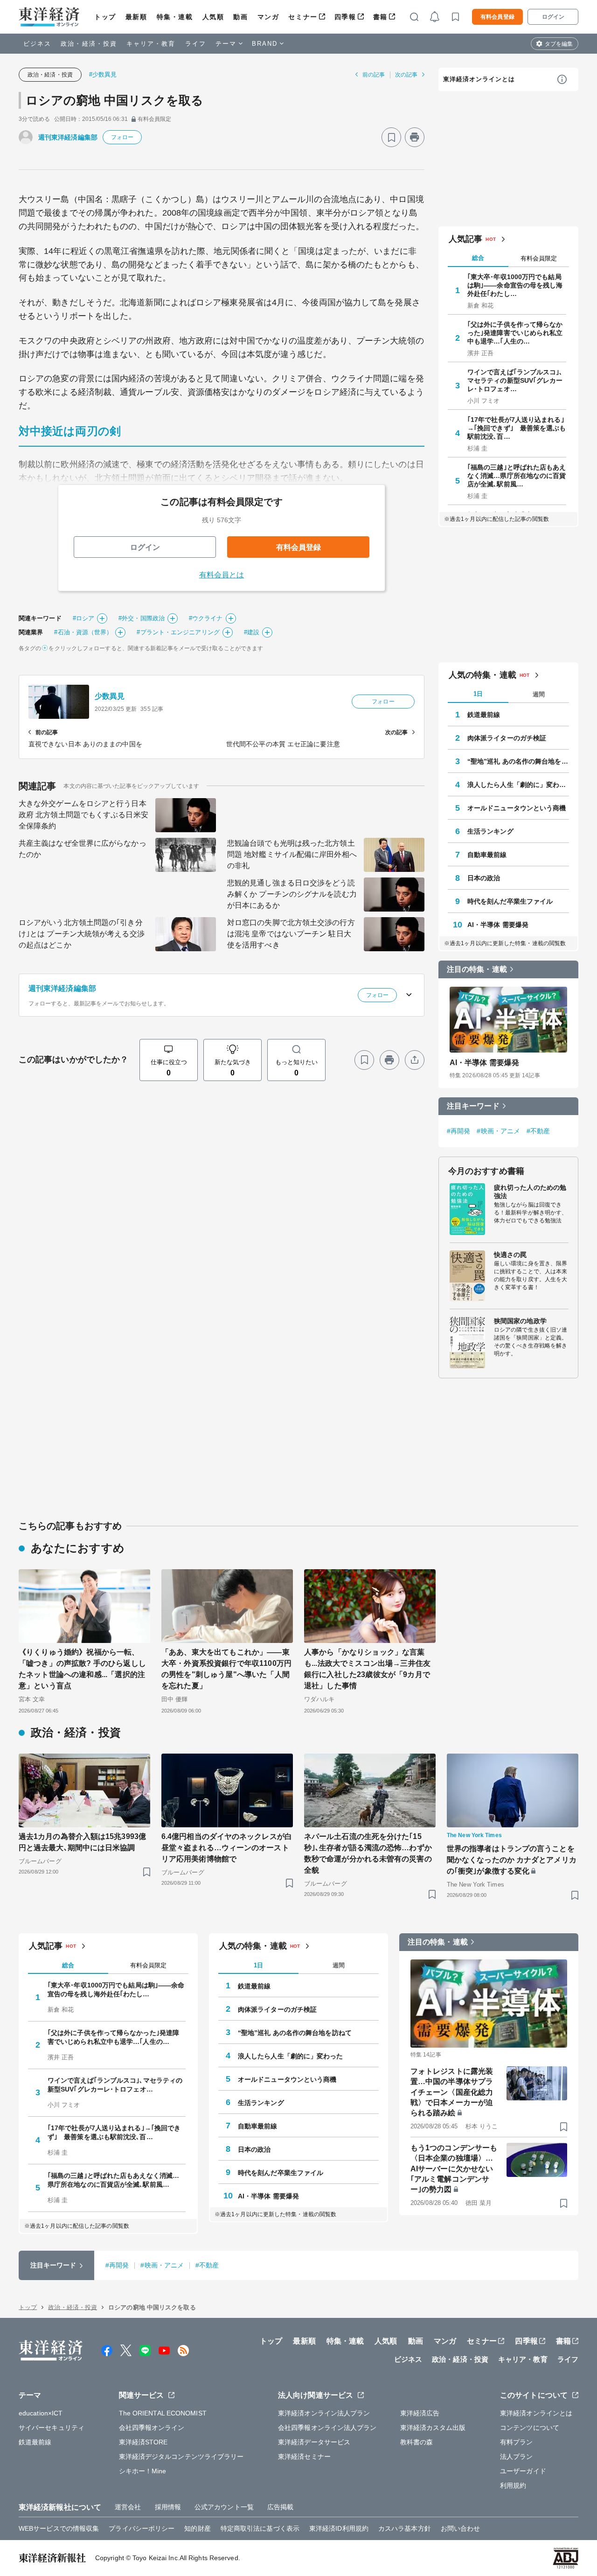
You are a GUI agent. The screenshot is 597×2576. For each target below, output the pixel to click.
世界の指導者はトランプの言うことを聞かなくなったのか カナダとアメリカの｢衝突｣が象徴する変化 (512, 1860)
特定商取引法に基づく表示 (260, 2528)
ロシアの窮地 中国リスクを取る (115, 100)
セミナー (303, 17)
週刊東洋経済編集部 (68, 137)
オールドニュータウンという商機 (517, 808)
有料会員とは (222, 575)
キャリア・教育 (151, 44)
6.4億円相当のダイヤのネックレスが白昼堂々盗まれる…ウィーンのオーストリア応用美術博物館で (227, 1848)
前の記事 (374, 75)
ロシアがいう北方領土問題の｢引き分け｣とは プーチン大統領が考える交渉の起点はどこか (82, 934)
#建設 (252, 632)
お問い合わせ (461, 2528)
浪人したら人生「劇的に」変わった (518, 785)
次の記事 (406, 75)
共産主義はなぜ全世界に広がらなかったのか (83, 849)
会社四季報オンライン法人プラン (327, 2428)
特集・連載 (175, 17)
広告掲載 (280, 2507)
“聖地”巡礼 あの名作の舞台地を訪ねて (518, 761)
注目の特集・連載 (477, 969)
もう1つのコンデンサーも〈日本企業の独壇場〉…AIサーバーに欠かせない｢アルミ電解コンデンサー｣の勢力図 (454, 2169)
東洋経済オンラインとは (479, 79)
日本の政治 (484, 878)
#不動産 (538, 1131)
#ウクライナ (206, 618)
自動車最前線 (487, 855)
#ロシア (83, 618)
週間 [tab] (539, 694)
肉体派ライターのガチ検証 (507, 738)
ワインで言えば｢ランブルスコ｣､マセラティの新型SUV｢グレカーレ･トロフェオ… (515, 380)
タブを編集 (559, 44)
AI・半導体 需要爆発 (498, 925)
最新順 (136, 17)
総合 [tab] (478, 258)
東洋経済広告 (420, 2413)
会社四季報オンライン (152, 2428)
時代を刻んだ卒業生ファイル (510, 901)
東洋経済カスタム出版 (433, 2428)
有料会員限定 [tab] (539, 258)
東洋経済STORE (143, 2442)
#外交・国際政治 (142, 618)
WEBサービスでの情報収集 (59, 2528)
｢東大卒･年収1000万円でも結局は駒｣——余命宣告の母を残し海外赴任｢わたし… (515, 285)
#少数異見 (103, 74)
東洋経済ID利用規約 (339, 2528)
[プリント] (415, 137)
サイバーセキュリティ (52, 2428)
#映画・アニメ (498, 1131)
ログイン (553, 17)
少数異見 (110, 696)
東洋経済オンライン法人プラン (324, 2413)
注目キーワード (473, 1106)
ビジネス (37, 44)
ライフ (196, 44)
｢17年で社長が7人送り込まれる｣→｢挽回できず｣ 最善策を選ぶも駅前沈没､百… (517, 428)
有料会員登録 (497, 17)
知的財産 (197, 2528)
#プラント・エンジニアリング (178, 632)
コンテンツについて (530, 2428)
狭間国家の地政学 (520, 1321)
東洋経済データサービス (314, 2442)
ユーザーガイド (523, 2471)
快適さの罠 (510, 1255)
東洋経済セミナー (304, 2457)
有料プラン (517, 2442)
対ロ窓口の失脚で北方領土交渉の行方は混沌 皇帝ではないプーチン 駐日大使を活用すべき (291, 934)
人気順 (213, 17)
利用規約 (513, 2485)
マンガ (268, 17)
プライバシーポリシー (142, 2528)
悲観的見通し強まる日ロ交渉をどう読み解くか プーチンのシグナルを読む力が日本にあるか (292, 894)
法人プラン (517, 2457)
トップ (105, 17)
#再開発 (458, 1131)
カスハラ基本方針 (405, 2528)
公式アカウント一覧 (224, 2507)
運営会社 (128, 2507)
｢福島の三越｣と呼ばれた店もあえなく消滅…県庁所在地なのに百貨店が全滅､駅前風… (517, 476)
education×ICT (41, 2413)
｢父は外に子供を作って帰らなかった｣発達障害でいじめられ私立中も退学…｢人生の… (515, 333)
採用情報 (168, 2507)
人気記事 (465, 239)
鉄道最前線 (484, 715)
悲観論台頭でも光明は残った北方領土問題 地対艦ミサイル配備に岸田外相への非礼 (292, 854)
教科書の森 (417, 2442)
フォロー (122, 137)
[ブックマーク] (391, 137)
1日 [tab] (478, 694)
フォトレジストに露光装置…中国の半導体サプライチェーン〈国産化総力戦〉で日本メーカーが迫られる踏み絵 (452, 2092)
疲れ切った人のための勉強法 (530, 1192)
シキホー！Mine (143, 2471)
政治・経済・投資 (89, 44)
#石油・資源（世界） (83, 632)
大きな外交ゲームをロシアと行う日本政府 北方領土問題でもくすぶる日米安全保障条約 (83, 815)
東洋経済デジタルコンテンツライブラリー (181, 2457)
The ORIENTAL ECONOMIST (163, 2413)
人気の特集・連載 (482, 675)
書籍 (380, 17)
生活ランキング (490, 831)
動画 (240, 17)
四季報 (345, 17)
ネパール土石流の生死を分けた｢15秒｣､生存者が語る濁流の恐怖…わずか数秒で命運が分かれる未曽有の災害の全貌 (368, 1853)
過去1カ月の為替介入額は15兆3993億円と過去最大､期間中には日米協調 (82, 1842)
